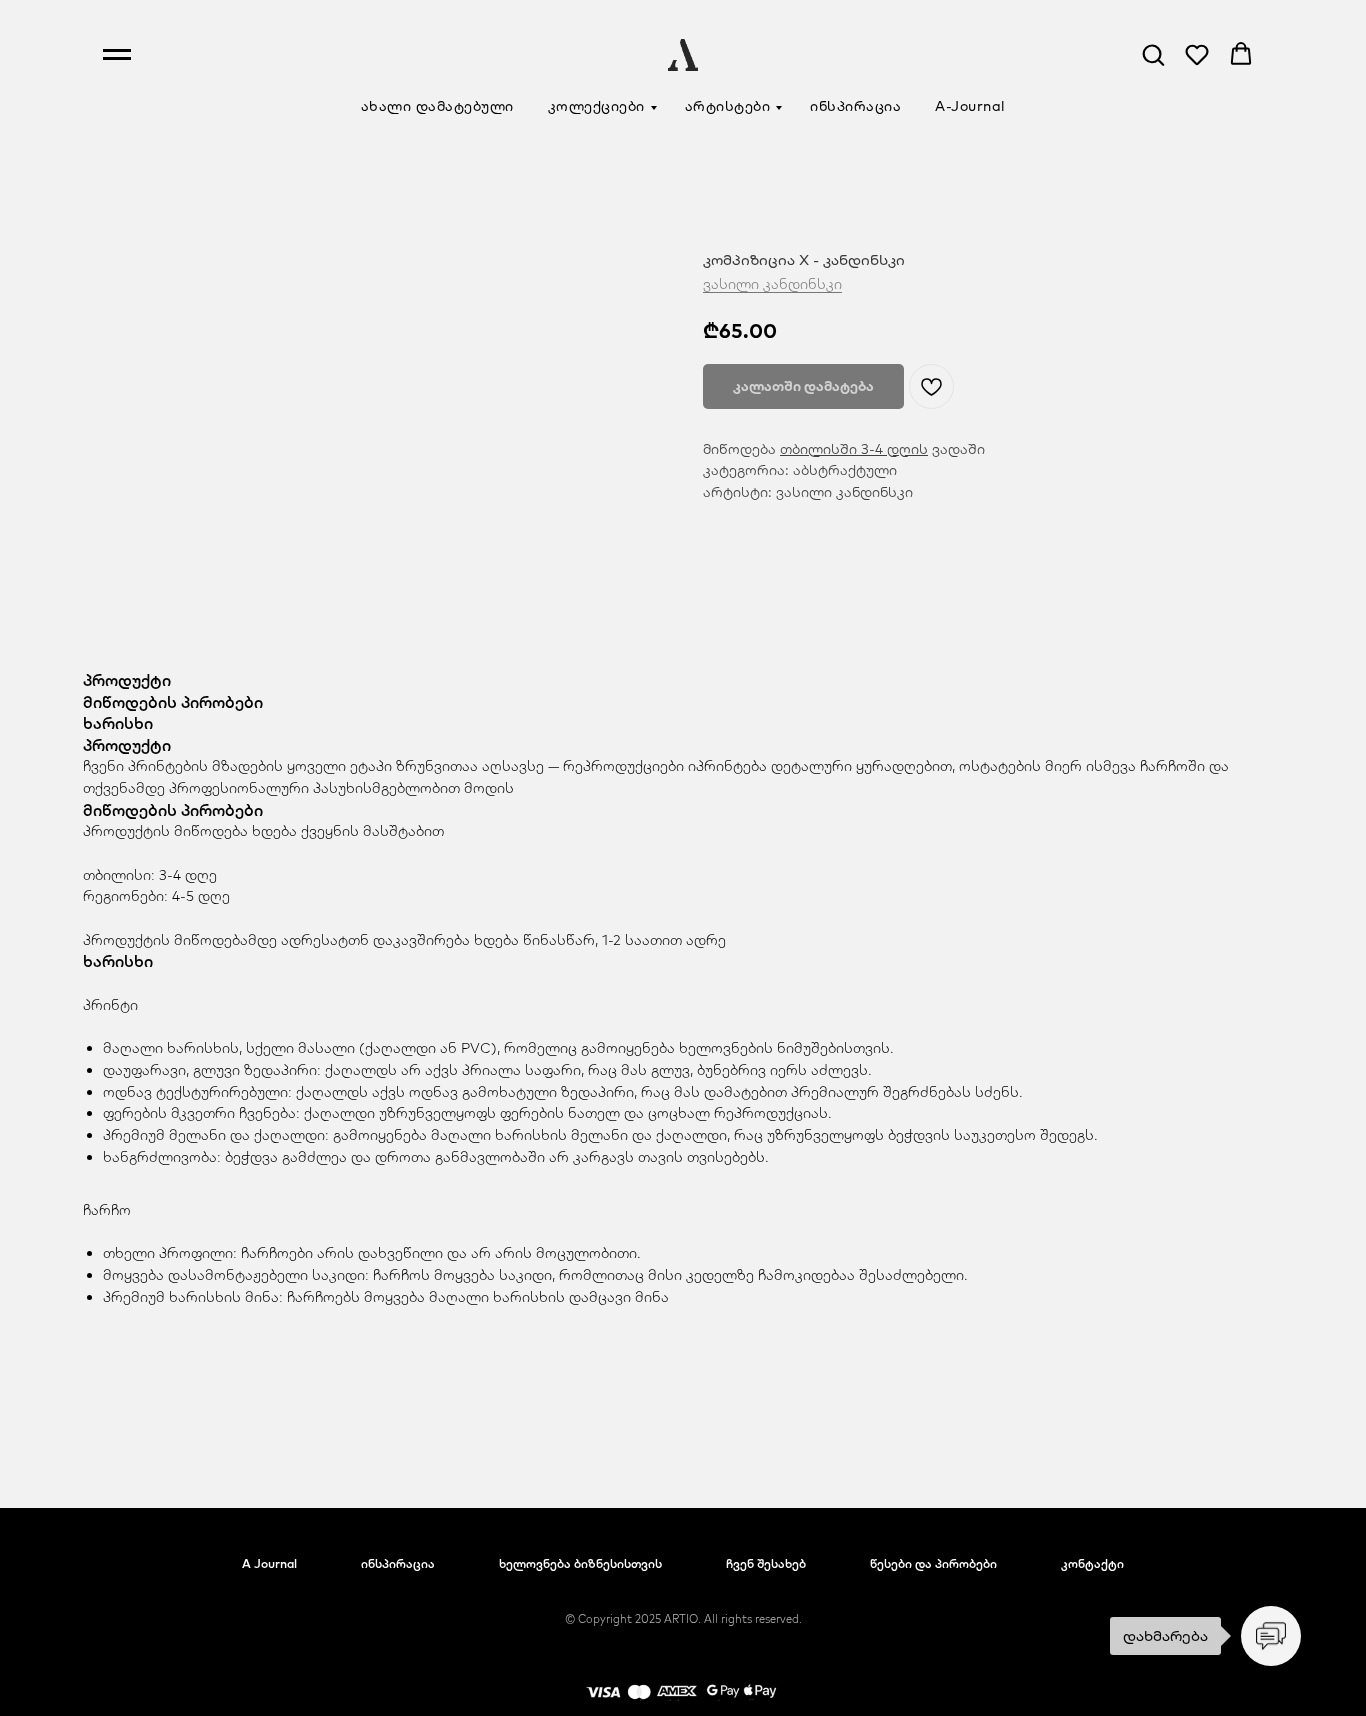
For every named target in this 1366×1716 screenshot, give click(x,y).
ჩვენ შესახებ (766, 1563)
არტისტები (728, 106)
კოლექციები (596, 106)
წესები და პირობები (933, 1563)
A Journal (269, 1563)
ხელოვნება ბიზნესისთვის (580, 1563)
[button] (1153, 54)
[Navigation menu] (117, 55)
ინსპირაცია (855, 106)
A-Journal (970, 106)
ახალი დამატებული (437, 106)
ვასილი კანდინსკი (772, 284)
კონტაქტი (1092, 1563)
